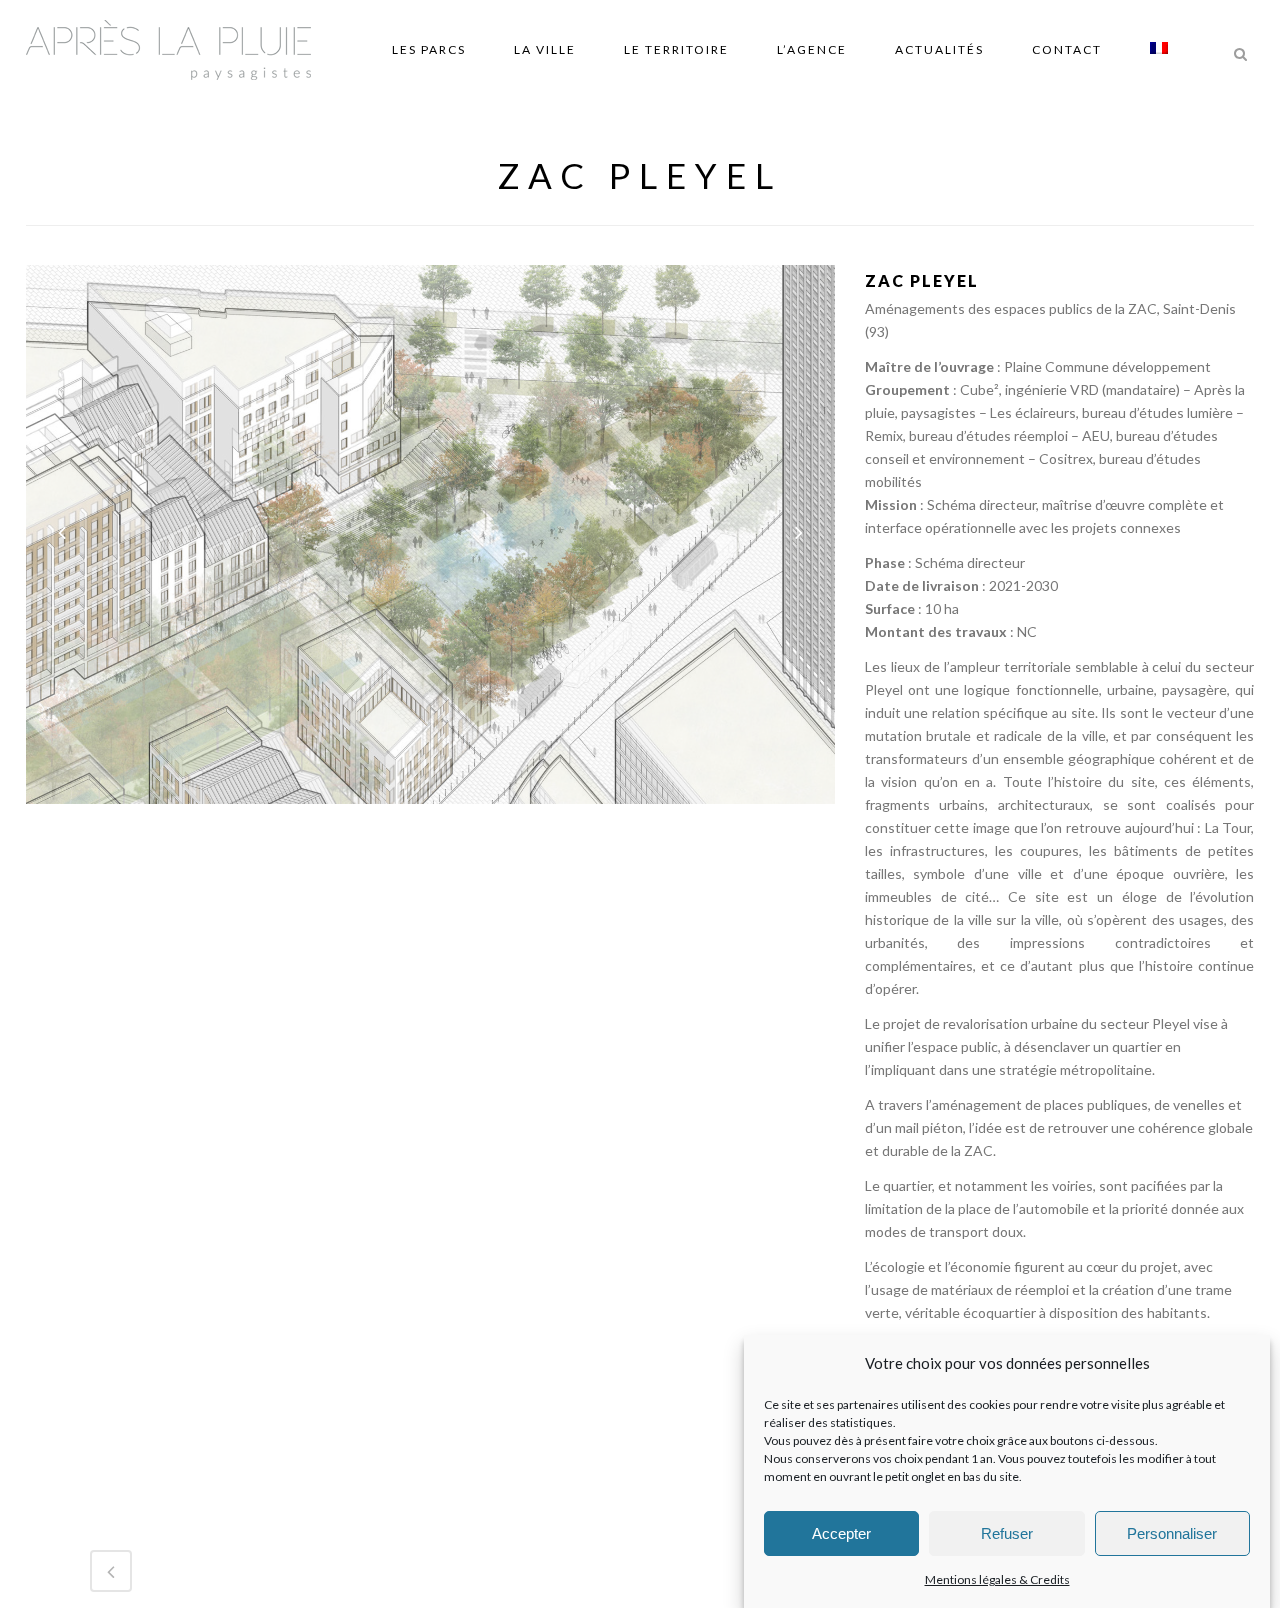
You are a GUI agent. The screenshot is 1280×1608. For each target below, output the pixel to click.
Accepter (841, 1533)
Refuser (1007, 1533)
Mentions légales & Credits (997, 1579)
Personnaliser (1172, 1533)
